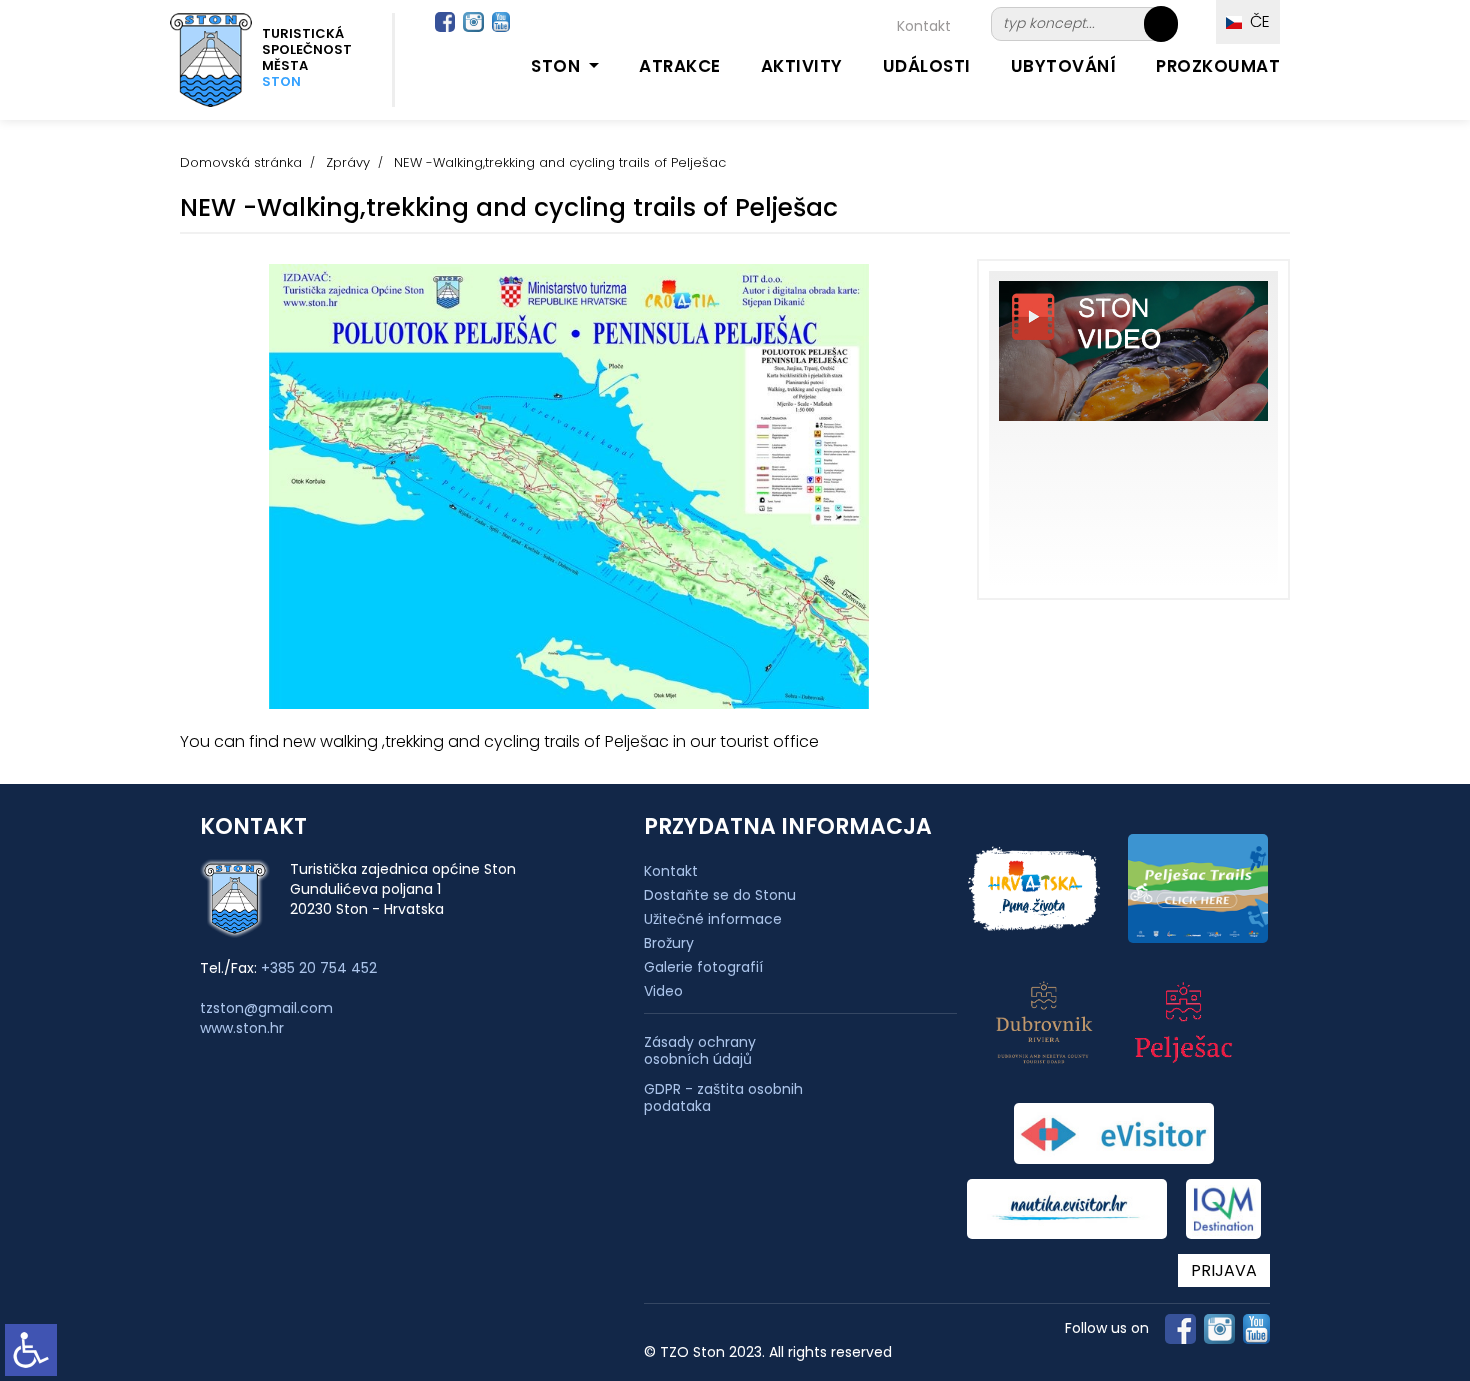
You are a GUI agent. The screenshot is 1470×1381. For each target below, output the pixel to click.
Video (663, 991)
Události (927, 66)
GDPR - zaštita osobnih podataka (723, 1098)
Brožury (669, 943)
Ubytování (1064, 66)
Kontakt (924, 26)
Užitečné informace (713, 919)
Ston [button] (558, 66)
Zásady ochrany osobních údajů (700, 1051)
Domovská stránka (241, 162)
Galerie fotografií (703, 967)
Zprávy (348, 162)
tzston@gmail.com (266, 1008)
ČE (1256, 21)
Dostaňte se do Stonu (720, 895)
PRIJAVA (1224, 1270)
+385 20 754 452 (319, 968)
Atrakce (680, 66)
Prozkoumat (1218, 66)
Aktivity (802, 66)
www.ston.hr (242, 1028)
